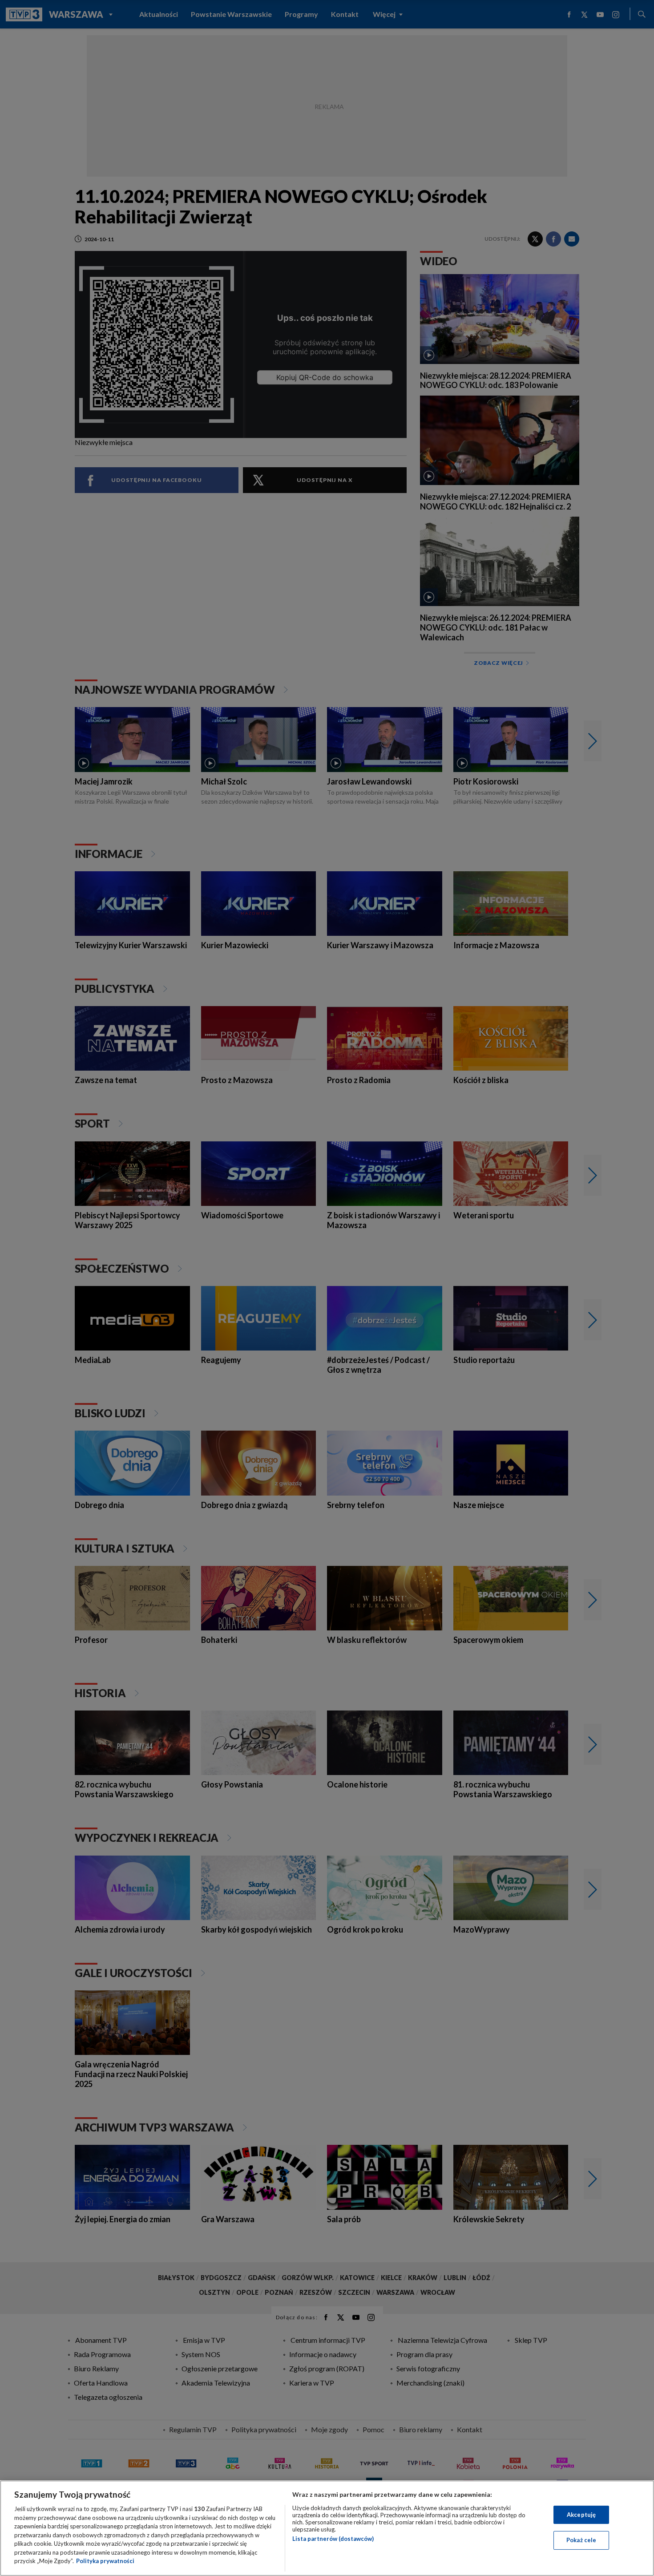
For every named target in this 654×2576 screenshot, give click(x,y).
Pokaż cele (581, 2540)
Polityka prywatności (105, 2561)
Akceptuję (581, 2515)
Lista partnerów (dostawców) (333, 2539)
